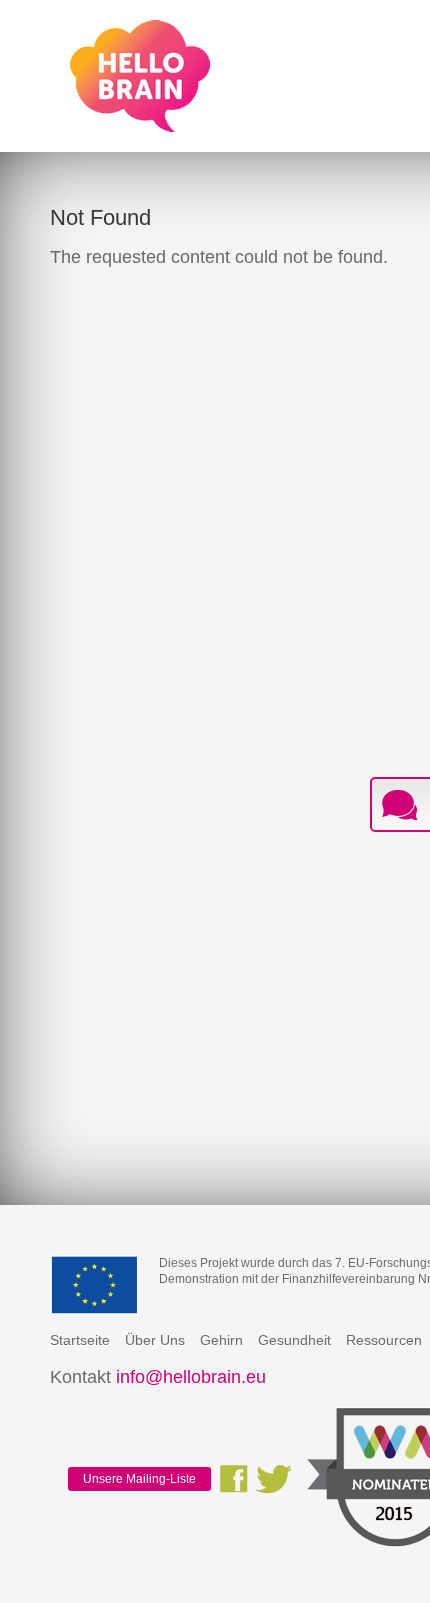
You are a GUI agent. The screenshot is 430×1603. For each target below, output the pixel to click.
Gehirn (221, 1340)
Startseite (80, 1340)
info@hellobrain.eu (191, 1377)
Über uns (155, 1340)
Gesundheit (294, 1340)
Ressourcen (384, 1340)
